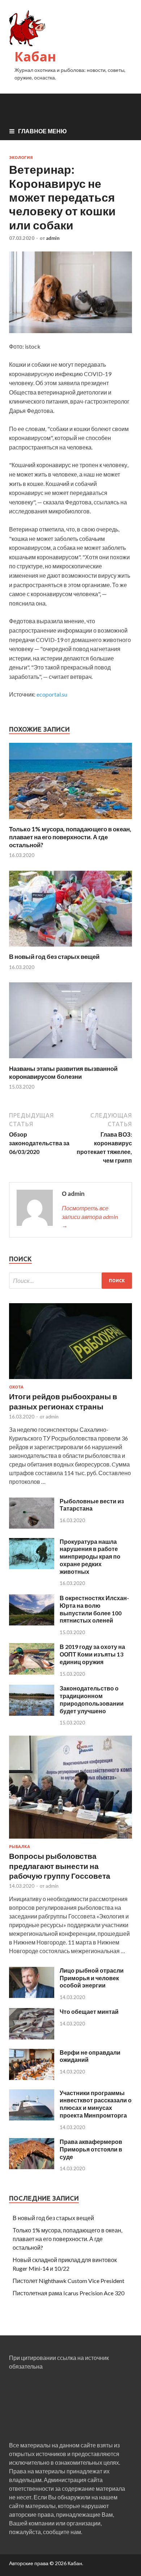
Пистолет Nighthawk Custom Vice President (69, 2281)
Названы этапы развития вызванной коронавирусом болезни (63, 1072)
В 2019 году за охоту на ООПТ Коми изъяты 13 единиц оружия (92, 1654)
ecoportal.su (52, 694)
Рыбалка (20, 1847)
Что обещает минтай (89, 2011)
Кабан (35, 57)
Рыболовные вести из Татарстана (92, 1505)
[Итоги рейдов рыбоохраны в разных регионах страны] (70, 1380)
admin (53, 238)
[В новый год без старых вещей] (70, 948)
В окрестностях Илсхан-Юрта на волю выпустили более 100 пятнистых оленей (94, 1609)
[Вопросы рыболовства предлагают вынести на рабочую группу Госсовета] (70, 1840)
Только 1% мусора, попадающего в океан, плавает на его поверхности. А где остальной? (70, 837)
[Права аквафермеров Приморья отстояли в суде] (32, 2167)
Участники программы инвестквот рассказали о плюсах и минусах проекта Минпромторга (96, 2104)
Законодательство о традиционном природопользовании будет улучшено (92, 1699)
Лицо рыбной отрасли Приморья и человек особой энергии (92, 1978)
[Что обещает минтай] (32, 2037)
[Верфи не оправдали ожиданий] (32, 2078)
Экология (21, 158)
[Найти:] (70, 1281)
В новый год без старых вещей (54, 957)
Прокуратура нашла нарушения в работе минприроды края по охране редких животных (90, 1556)
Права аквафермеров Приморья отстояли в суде (91, 2149)
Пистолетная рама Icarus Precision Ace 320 (69, 2293)
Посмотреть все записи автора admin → (90, 1217)
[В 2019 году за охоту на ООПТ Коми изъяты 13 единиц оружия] (32, 1672)
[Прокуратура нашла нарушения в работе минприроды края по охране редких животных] (32, 1567)
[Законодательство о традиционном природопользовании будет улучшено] (32, 1713)
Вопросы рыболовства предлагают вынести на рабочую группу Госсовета (60, 1866)
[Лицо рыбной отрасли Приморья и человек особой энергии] (32, 1996)
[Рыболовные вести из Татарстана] (32, 1526)
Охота (16, 1387)
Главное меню (42, 131)
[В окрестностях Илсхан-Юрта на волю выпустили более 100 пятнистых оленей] (32, 1623)
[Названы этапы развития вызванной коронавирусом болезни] (70, 1060)
